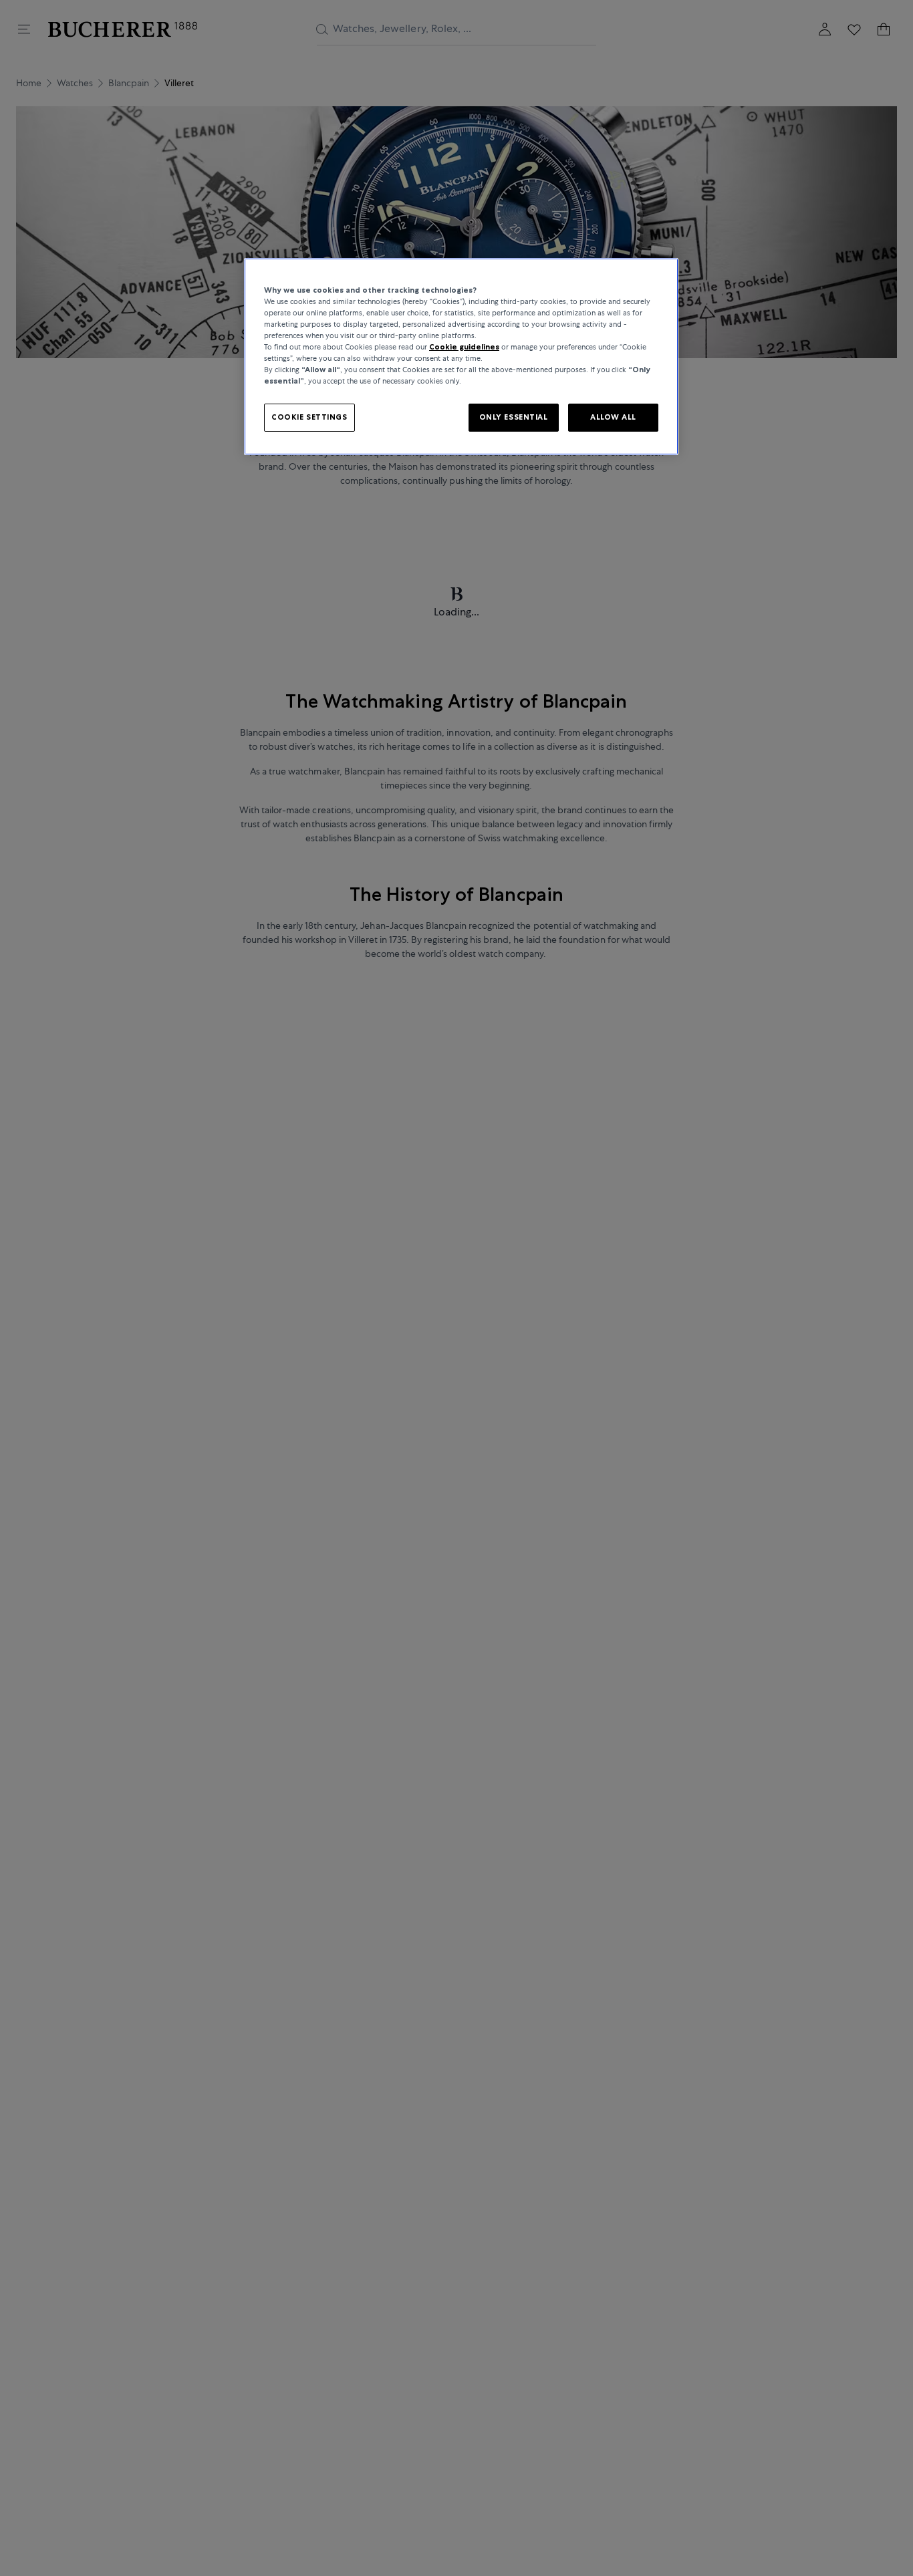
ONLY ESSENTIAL (514, 417)
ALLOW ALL (613, 417)
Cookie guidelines (464, 347)
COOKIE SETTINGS (309, 417)
